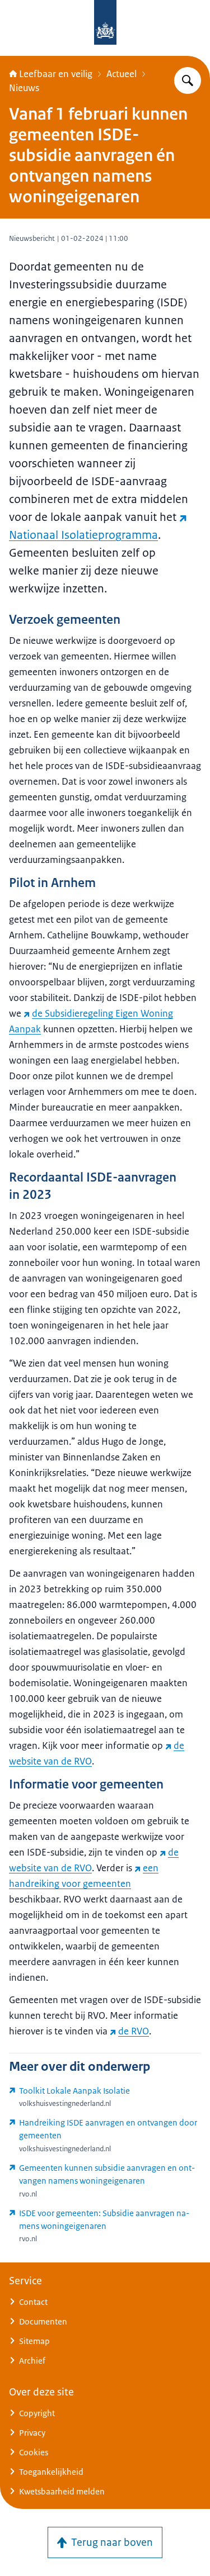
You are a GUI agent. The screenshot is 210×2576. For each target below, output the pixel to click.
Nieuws (24, 88)
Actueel (122, 74)
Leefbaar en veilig (56, 74)
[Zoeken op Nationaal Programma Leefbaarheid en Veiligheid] (188, 80)
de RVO (134, 2031)
